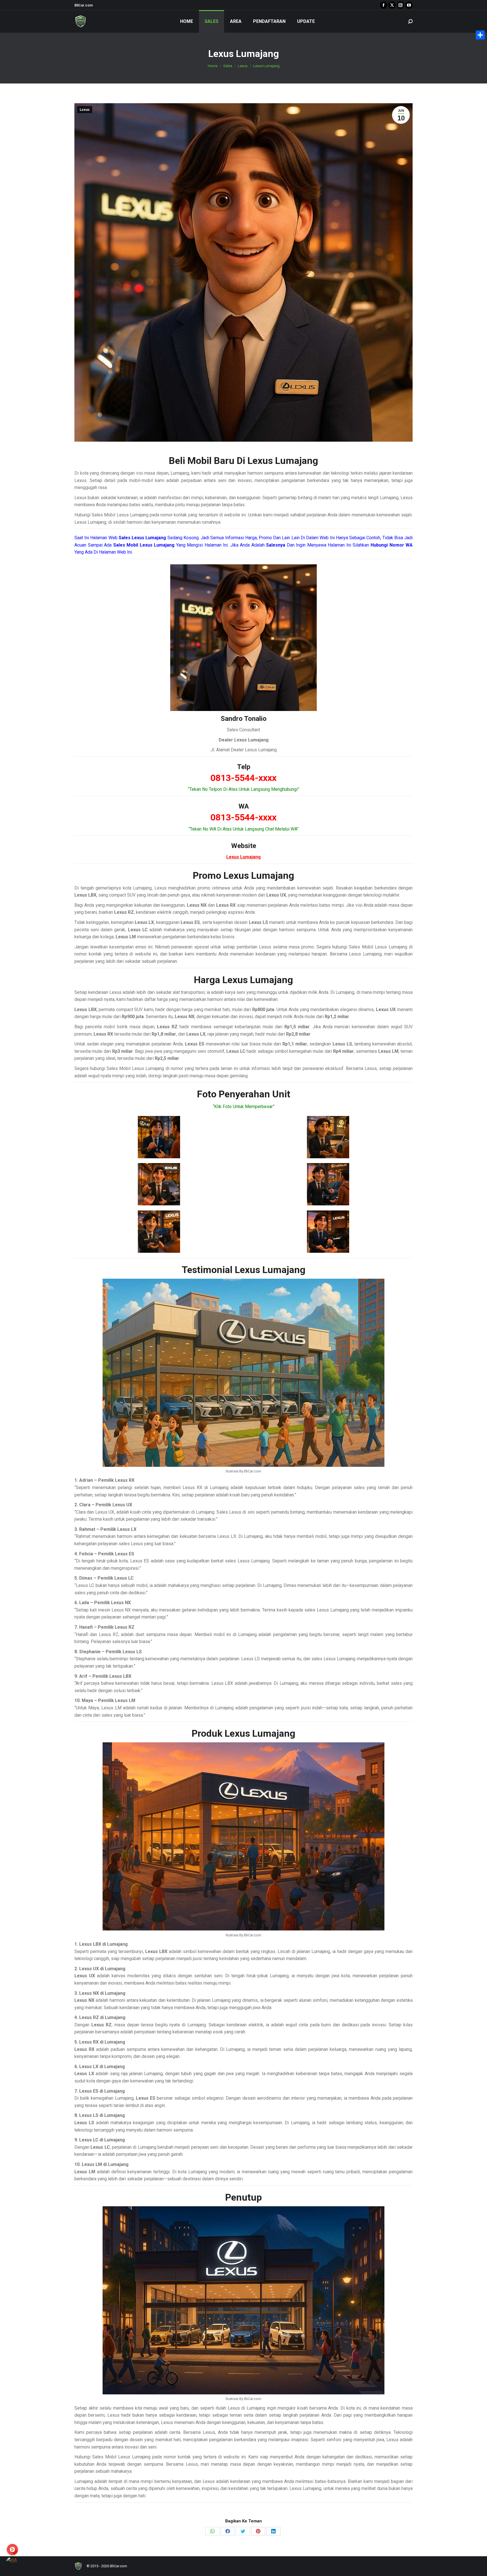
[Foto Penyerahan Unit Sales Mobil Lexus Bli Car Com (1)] (159, 1137)
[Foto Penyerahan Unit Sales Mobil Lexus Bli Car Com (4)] (328, 1184)
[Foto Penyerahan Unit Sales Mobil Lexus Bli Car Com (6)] (328, 1232)
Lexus (85, 110)
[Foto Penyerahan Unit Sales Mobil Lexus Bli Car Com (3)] (159, 1184)
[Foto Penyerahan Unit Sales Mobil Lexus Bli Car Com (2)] (328, 1137)
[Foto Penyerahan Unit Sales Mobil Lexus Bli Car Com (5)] (159, 1232)
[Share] (480, 35)
